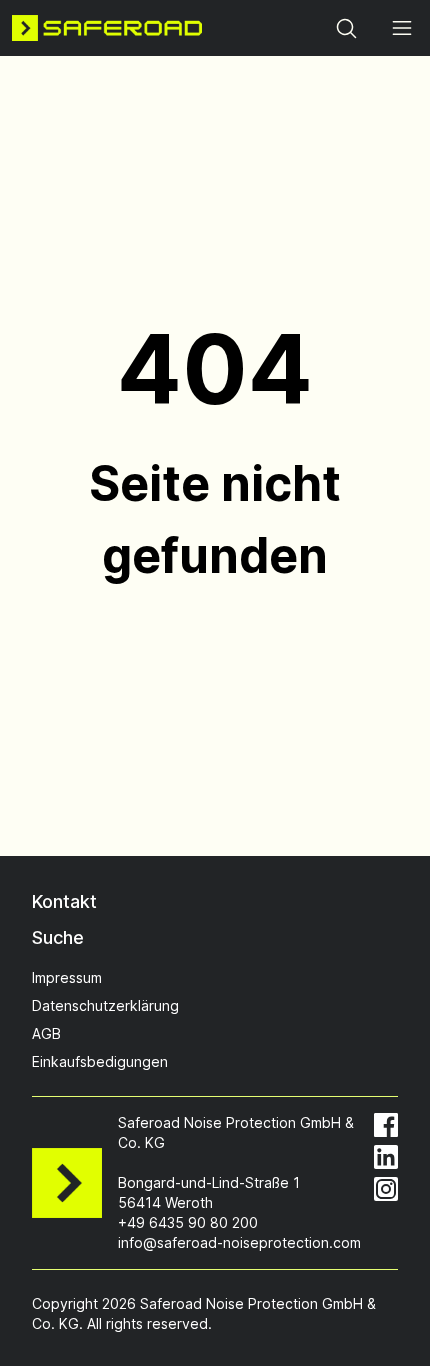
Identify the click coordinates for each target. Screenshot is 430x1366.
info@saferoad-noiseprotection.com (239, 1242)
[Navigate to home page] (107, 28)
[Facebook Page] (386, 1125)
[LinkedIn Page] (386, 1157)
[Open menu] (402, 28)
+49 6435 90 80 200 (188, 1222)
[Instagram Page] (386, 1189)
